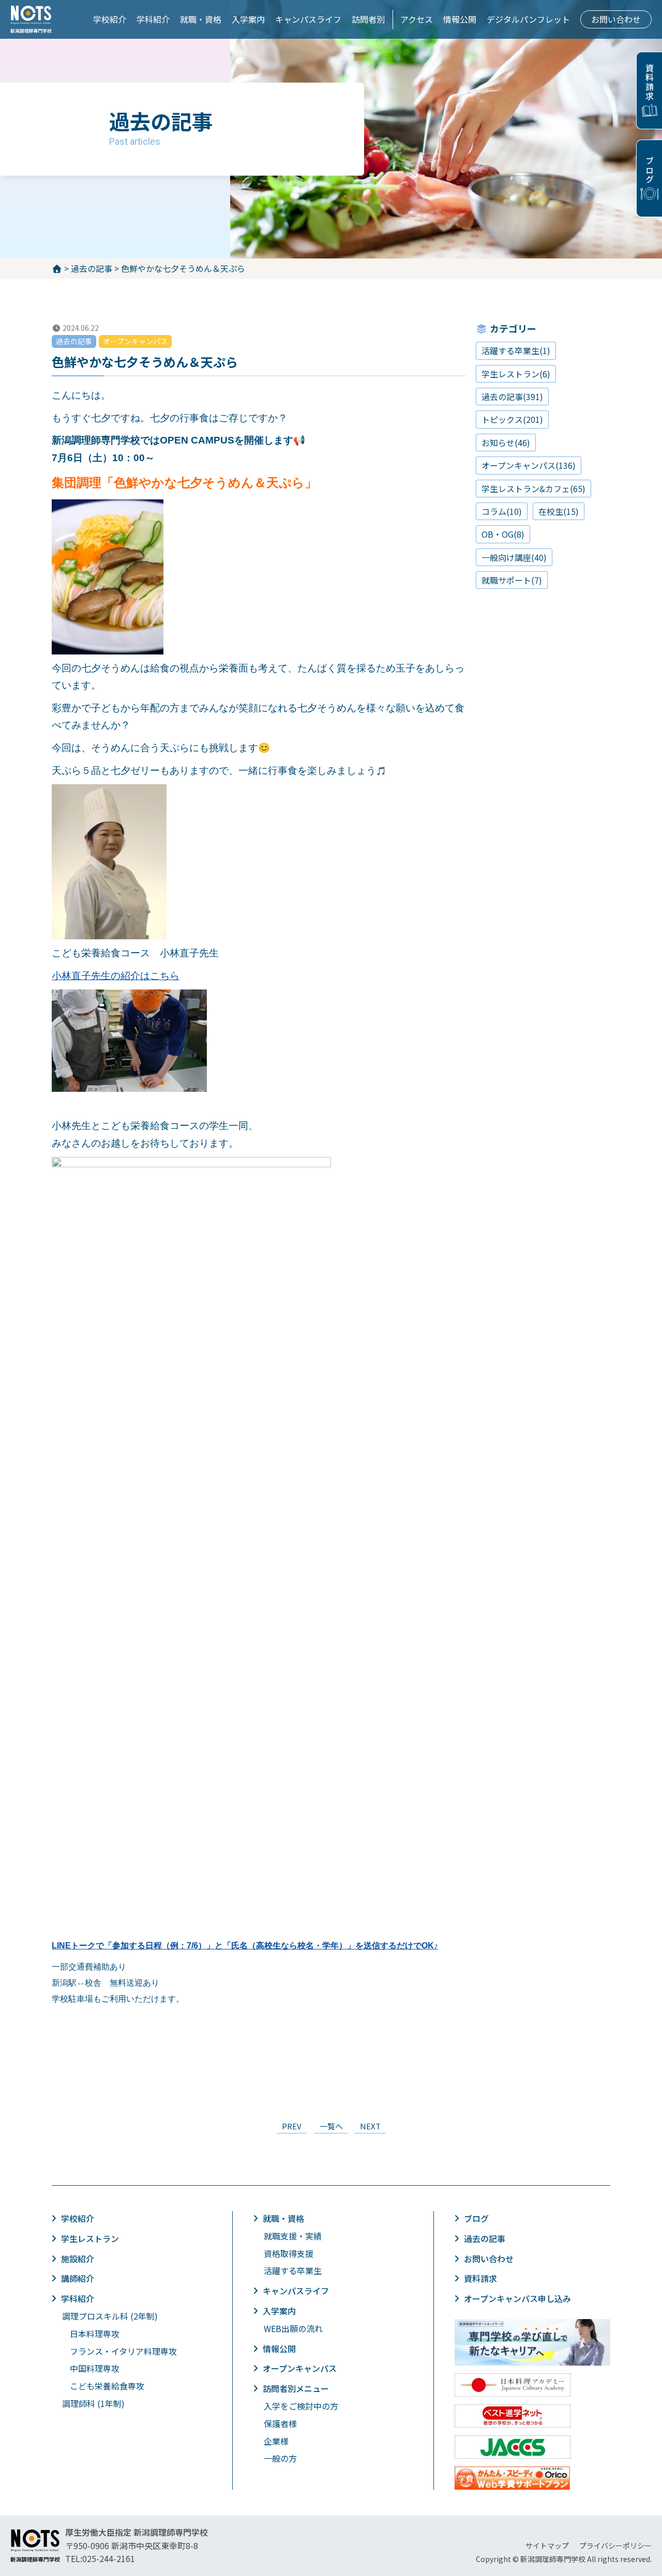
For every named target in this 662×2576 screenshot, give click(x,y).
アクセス (417, 19)
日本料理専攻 (95, 2334)
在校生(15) (559, 511)
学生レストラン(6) (516, 374)
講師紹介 (78, 2278)
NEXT (370, 2126)
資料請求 (650, 82)
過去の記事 (485, 2238)
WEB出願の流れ (293, 2328)
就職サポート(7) (512, 580)
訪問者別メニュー (296, 2388)
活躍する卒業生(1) (516, 350)
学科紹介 (153, 19)
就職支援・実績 (293, 2236)
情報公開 (460, 19)
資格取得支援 (289, 2253)
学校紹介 (110, 19)
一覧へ (331, 2126)
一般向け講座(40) (514, 557)
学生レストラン (90, 2238)
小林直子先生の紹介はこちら (116, 976)
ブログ (650, 170)
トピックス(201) (512, 419)
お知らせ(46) (506, 443)
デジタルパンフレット (528, 19)
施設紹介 (78, 2259)
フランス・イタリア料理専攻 (123, 2351)
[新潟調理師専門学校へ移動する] (58, 268)
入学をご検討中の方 (301, 2406)
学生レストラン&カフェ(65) (533, 489)
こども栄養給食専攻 (107, 2386)
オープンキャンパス (300, 2368)
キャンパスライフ (308, 19)
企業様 (276, 2441)
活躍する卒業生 (293, 2270)
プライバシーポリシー (615, 2545)
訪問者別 (368, 19)
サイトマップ (547, 2545)
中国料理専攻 (95, 2368)
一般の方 (280, 2458)
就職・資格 (201, 19)
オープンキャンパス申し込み (517, 2298)
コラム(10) (502, 511)
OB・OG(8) (503, 534)
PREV (292, 2126)
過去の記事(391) (512, 397)
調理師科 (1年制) (93, 2403)
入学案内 (248, 19)
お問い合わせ (616, 19)
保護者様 (280, 2423)
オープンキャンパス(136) (529, 465)
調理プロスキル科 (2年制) (110, 2316)
